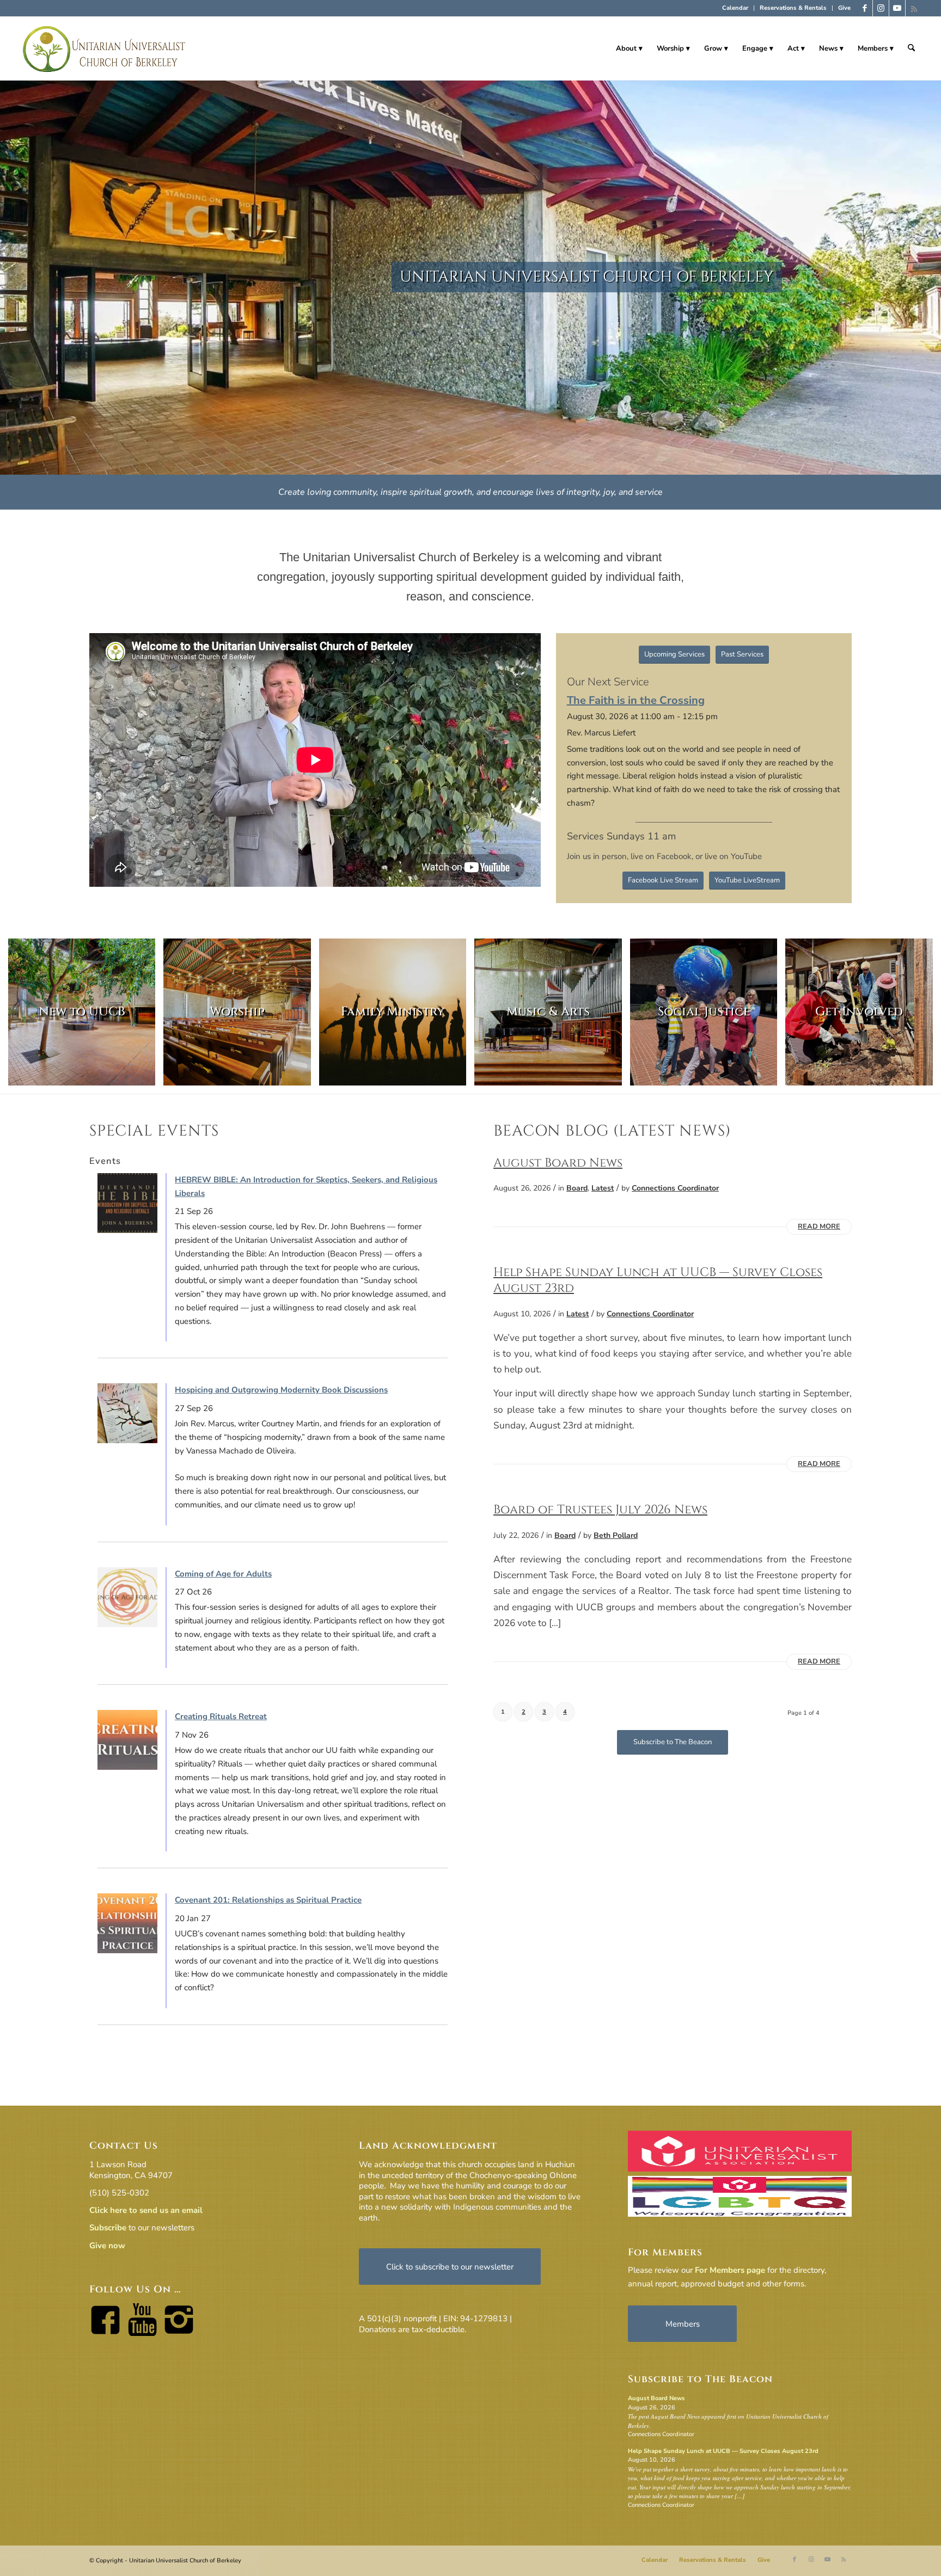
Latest (603, 1188)
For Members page (730, 2270)
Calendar (735, 8)
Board (577, 1188)
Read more (819, 1226)
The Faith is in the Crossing (636, 700)
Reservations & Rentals (793, 8)
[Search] (911, 48)
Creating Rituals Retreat (221, 1716)
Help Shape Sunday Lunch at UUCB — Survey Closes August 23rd (658, 1280)
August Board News (558, 1163)
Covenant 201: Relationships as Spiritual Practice (268, 1900)
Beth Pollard (616, 1535)
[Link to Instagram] (881, 8)
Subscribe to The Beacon (700, 2379)
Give (844, 8)
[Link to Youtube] (897, 8)
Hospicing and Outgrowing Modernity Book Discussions (281, 1390)
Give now (107, 2246)
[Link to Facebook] (864, 8)
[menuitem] (735, 8)
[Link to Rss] (914, 8)
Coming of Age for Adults (223, 1574)
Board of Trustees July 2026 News (600, 1510)
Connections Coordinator (675, 1188)
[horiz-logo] (105, 48)
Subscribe (108, 2228)
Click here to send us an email (146, 2210)
